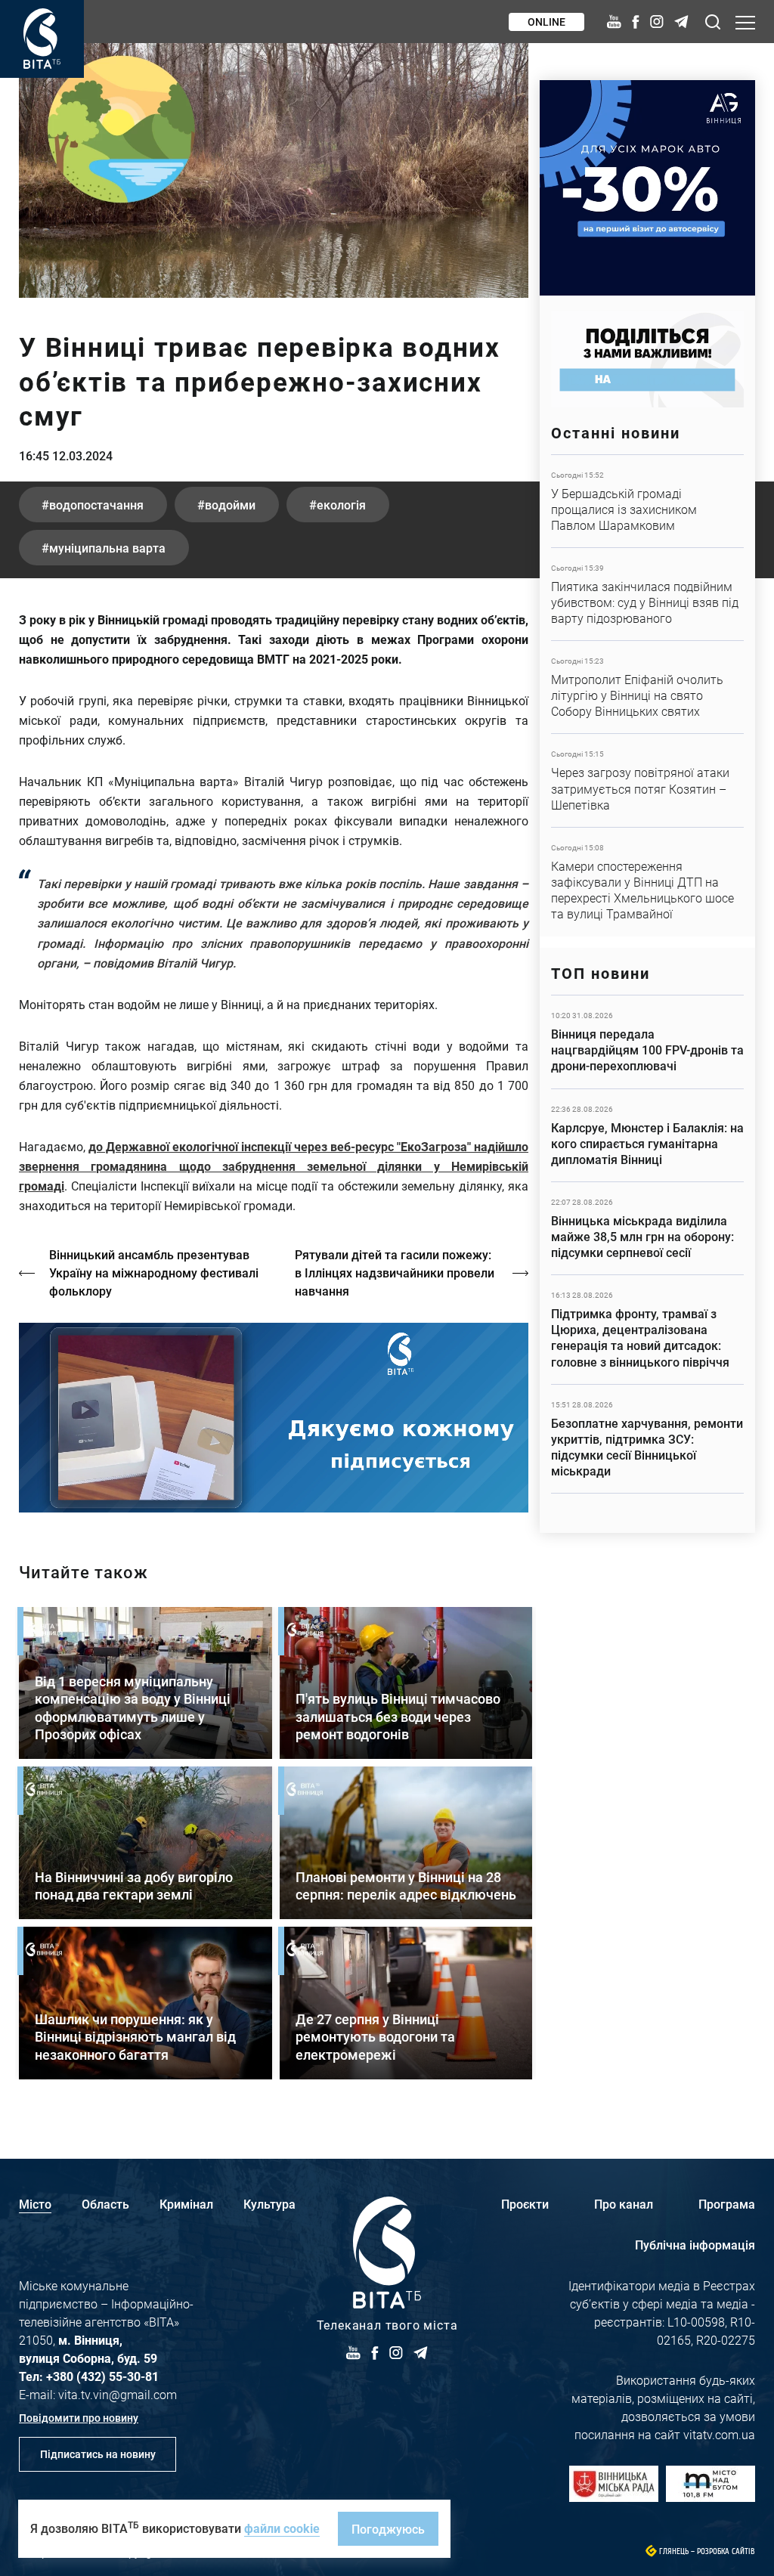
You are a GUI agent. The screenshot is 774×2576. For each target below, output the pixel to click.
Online (546, 22)
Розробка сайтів (726, 2551)
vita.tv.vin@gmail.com (118, 2394)
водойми (230, 505)
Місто (35, 2204)
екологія (341, 505)
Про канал (624, 2204)
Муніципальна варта (107, 548)
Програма (727, 2204)
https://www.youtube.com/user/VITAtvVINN (274, 1418)
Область (105, 2204)
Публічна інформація (695, 2245)
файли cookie (282, 2528)
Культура (269, 2204)
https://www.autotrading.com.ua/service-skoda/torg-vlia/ (647, 188)
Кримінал (186, 2204)
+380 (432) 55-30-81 (102, 2376)
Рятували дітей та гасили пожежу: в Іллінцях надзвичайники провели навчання (395, 1273)
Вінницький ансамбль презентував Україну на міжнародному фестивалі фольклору (154, 1273)
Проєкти (525, 2204)
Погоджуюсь (388, 2529)
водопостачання (96, 505)
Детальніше (647, 501)
